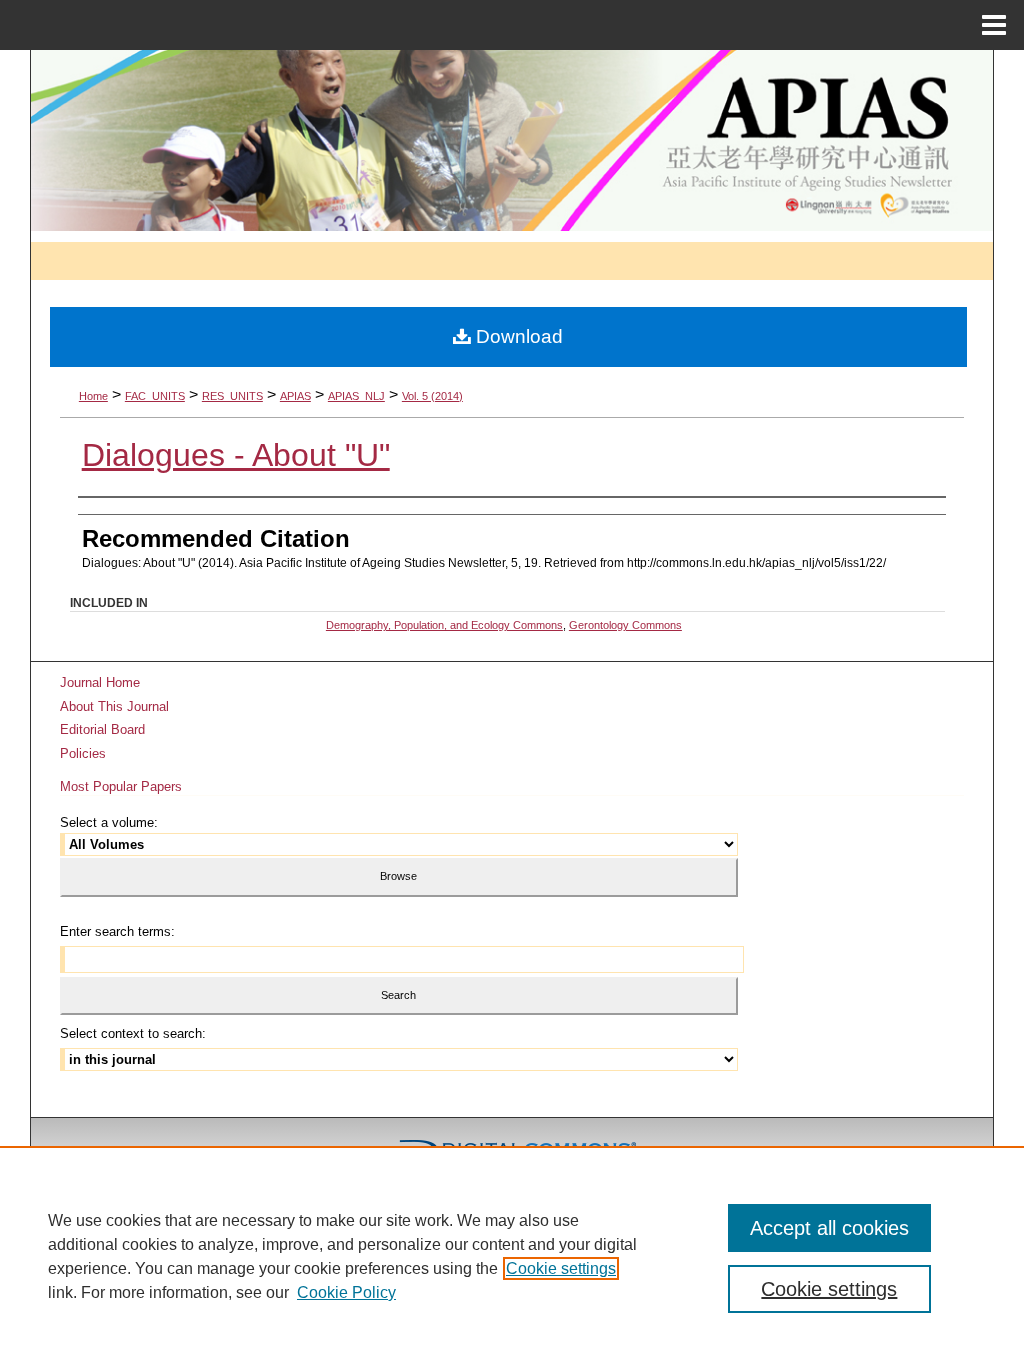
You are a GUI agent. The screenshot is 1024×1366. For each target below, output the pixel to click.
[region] (512, 1256)
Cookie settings (561, 1268)
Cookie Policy (346, 1292)
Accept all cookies (829, 1228)
